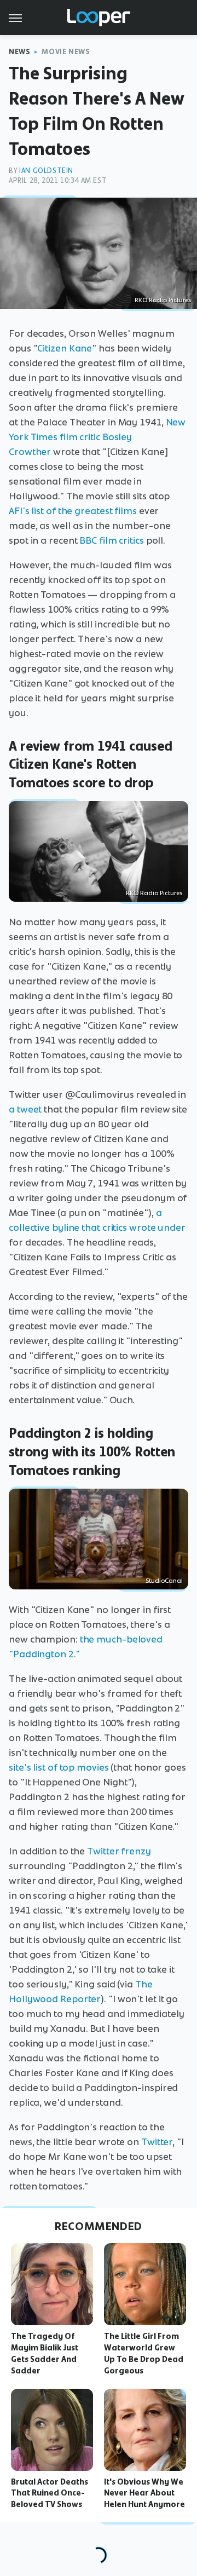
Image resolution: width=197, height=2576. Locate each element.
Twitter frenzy (119, 1851)
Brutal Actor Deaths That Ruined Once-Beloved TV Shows (50, 2493)
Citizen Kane (65, 348)
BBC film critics (111, 540)
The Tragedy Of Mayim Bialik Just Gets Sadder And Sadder (45, 2353)
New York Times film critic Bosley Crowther (97, 437)
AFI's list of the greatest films (73, 511)
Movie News (66, 52)
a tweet (25, 1109)
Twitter (157, 2142)
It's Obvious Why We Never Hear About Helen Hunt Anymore (144, 2493)
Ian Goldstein (46, 171)
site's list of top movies (59, 1767)
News (19, 52)
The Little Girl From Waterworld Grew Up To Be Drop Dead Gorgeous (144, 2353)
